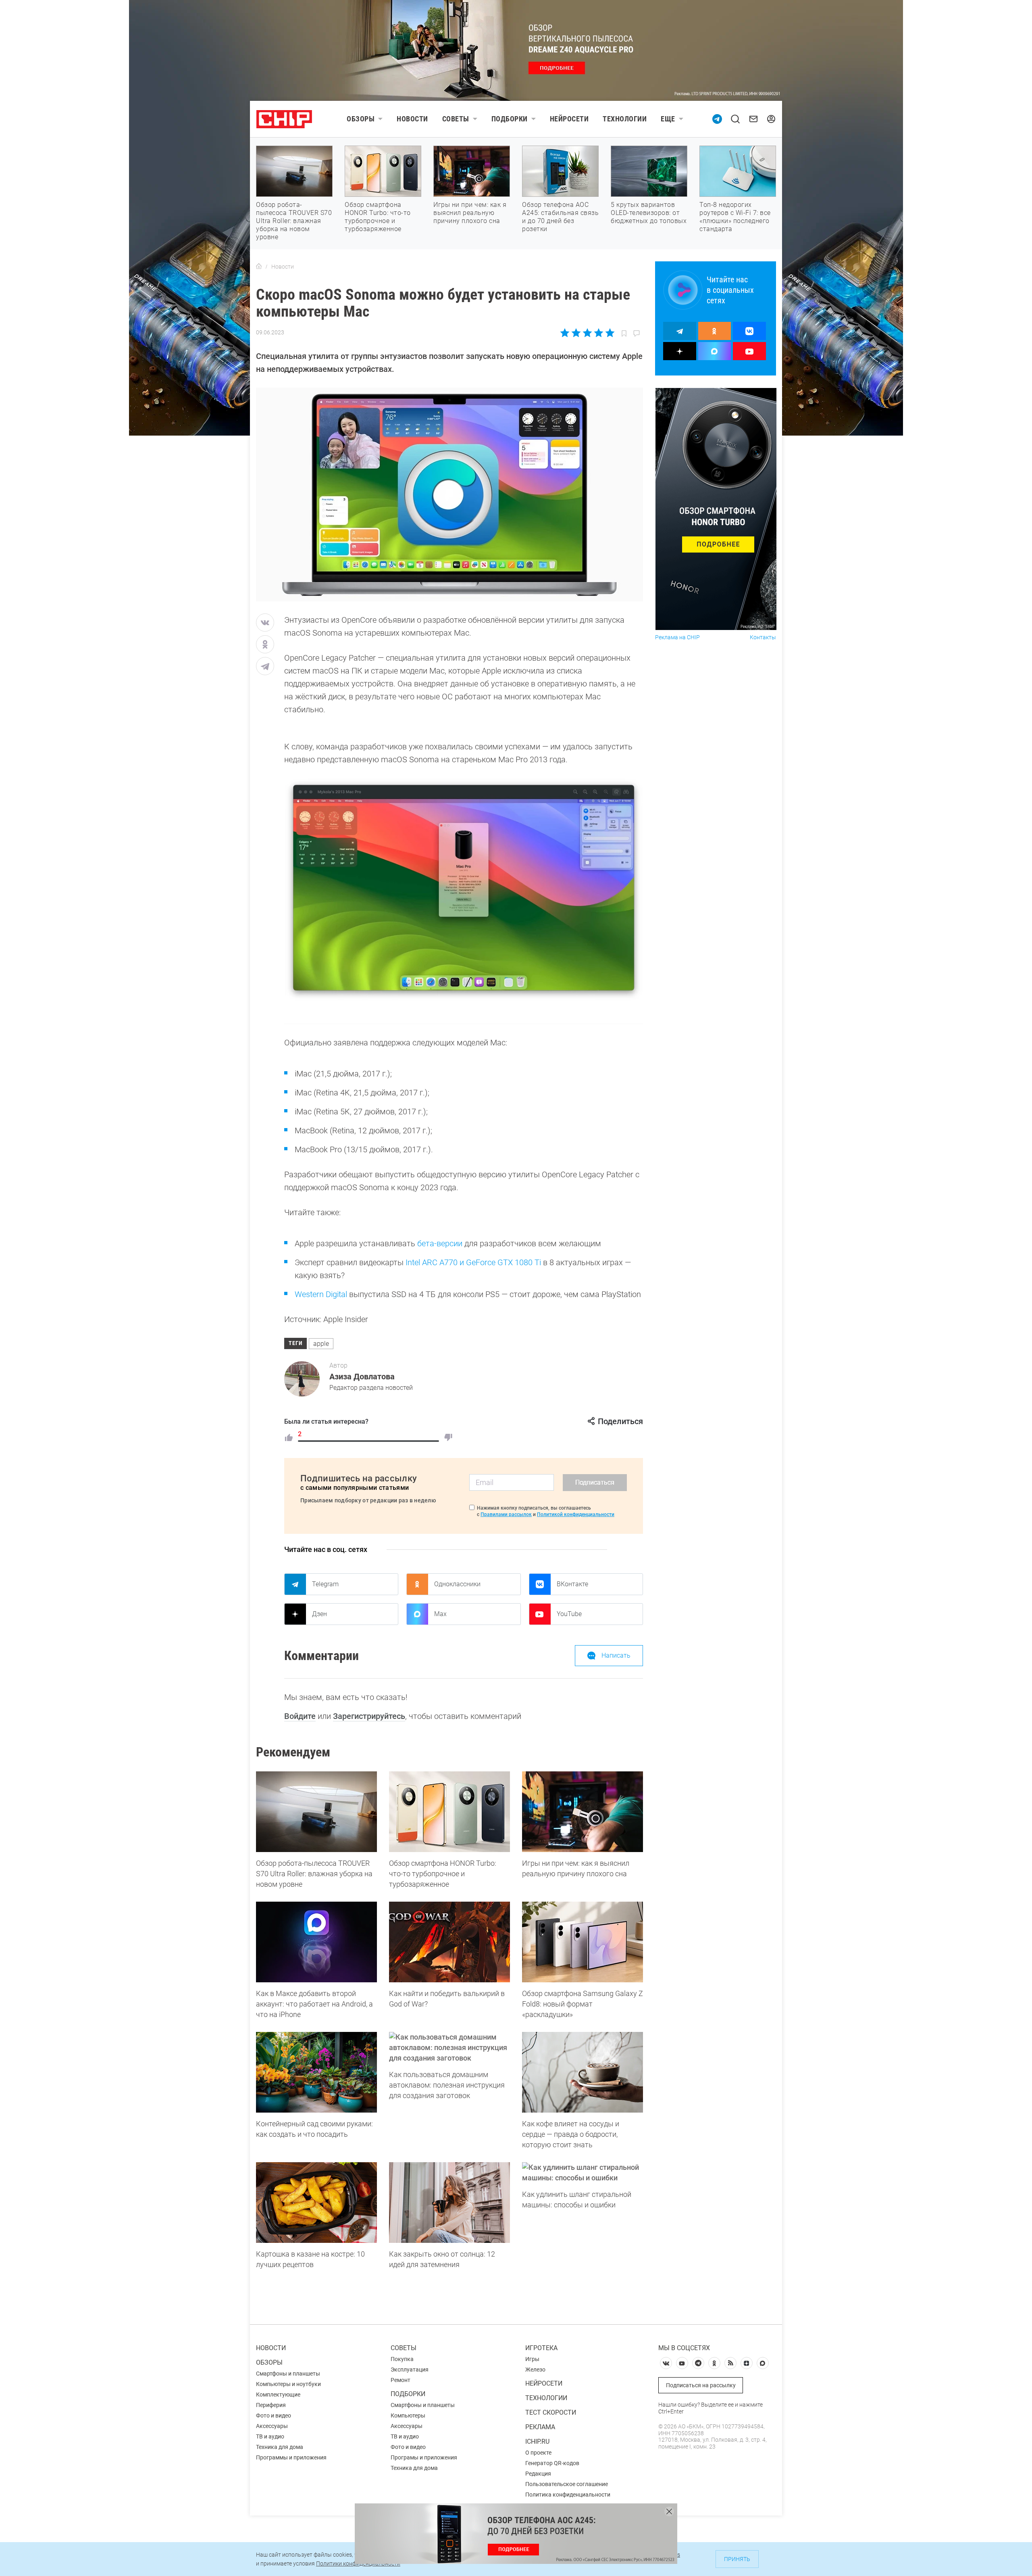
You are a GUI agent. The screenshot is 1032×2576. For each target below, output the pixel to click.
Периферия (271, 2405)
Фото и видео (274, 2415)
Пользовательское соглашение (567, 2484)
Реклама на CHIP (677, 637)
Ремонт (401, 2380)
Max (440, 1614)
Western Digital (321, 1294)
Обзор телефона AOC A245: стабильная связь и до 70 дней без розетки (560, 217)
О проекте (538, 2453)
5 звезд (609, 333)
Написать (616, 1655)
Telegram (325, 1584)
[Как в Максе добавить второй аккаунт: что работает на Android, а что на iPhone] (316, 1942)
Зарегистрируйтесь (369, 1716)
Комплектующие (278, 2395)
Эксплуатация (410, 2370)
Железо (535, 2370)
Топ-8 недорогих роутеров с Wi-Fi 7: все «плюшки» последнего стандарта (735, 217)
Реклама (540, 2427)
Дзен (319, 1614)
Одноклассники (457, 1584)
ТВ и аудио (270, 2436)
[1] (289, 1437)
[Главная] (259, 267)
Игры (532, 2359)
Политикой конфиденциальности (576, 1514)
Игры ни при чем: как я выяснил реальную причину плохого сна (470, 213)
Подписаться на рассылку (701, 2385)
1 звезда (565, 333)
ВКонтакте (572, 1584)
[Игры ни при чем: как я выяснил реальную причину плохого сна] (583, 1812)
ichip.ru (537, 2441)
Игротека (541, 2348)
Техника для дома (280, 2447)
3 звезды (587, 333)
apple (321, 1344)
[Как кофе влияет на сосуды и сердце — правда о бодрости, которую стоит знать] (583, 2072)
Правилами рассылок (506, 1514)
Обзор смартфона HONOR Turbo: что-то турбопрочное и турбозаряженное (378, 217)
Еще (668, 119)
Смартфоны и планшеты (288, 2374)
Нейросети (569, 119)
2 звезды (576, 333)
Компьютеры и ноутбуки (288, 2384)
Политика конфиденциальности (568, 2495)
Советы (456, 119)
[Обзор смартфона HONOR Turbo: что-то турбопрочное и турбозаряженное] (449, 1812)
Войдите (300, 1716)
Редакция (538, 2474)
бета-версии (440, 1243)
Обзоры (361, 119)
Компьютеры (408, 2415)
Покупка (402, 2359)
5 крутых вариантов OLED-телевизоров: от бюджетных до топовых (649, 213)
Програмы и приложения (424, 2457)
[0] (448, 1437)
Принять (737, 2559)
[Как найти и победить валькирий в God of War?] (449, 1942)
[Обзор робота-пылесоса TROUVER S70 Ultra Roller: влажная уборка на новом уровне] (316, 1812)
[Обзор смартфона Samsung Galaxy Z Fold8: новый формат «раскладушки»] (583, 1942)
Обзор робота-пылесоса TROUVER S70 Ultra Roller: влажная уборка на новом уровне (294, 221)
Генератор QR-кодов (552, 2463)
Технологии (625, 119)
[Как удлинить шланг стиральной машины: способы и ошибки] (583, 2173)
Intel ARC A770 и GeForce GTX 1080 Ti (473, 1262)
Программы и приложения (291, 2457)
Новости (412, 119)
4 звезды (598, 333)
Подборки (510, 119)
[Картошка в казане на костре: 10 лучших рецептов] (316, 2203)
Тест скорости (551, 2412)
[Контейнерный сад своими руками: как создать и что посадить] (316, 2072)
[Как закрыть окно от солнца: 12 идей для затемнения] (449, 2203)
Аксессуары (272, 2426)
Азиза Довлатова (362, 1377)
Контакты (763, 637)
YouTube (569, 1614)
